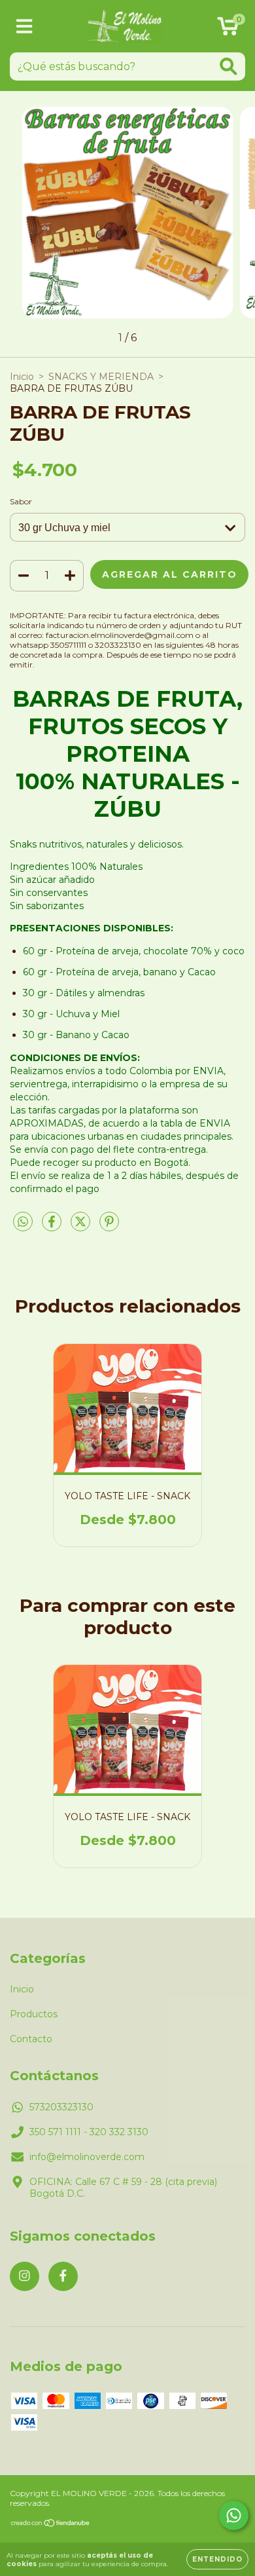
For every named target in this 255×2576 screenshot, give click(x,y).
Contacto (31, 2039)
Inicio (22, 377)
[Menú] (25, 27)
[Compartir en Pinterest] (109, 1227)
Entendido (217, 2559)
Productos (34, 2014)
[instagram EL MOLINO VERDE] (25, 2276)
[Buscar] (229, 66)
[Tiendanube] (51, 2525)
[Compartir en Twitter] (82, 1227)
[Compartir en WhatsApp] (23, 1222)
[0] (228, 29)
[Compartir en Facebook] (53, 1227)
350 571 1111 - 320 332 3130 (89, 2132)
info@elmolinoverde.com (87, 2157)
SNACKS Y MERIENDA (101, 377)
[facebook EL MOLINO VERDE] (63, 2276)
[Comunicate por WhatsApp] (234, 2515)
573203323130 (61, 2107)
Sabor (21, 501)
